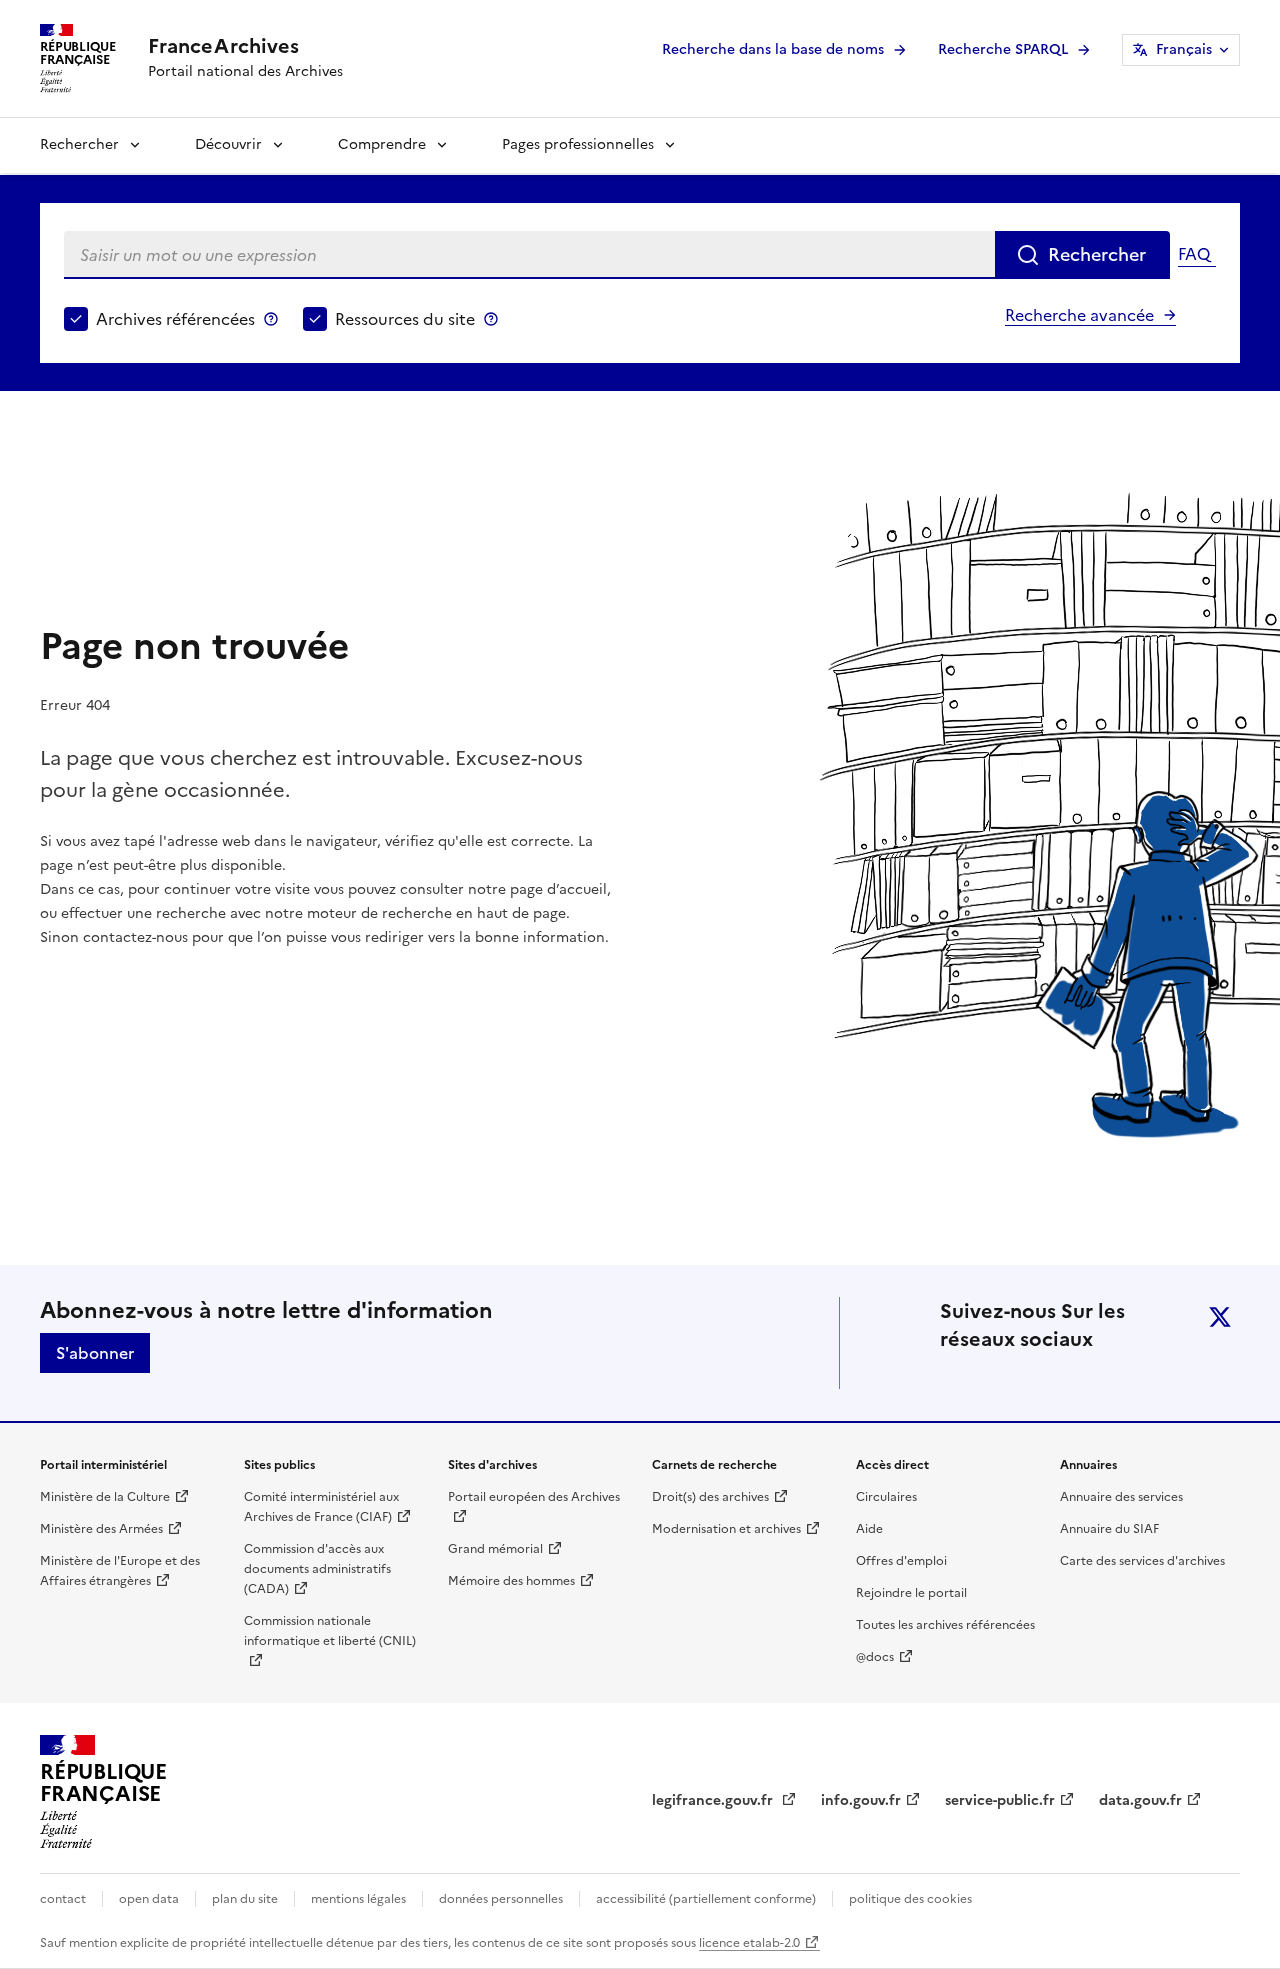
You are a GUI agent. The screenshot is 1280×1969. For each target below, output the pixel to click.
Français (1184, 49)
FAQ (1194, 254)
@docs (875, 1657)
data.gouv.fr (1140, 1800)
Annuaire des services (1121, 1497)
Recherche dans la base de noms (773, 49)
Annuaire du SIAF (1109, 1529)
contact (63, 1899)
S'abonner (95, 1353)
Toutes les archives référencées (945, 1625)
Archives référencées (175, 319)
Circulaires (886, 1497)
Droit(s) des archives (710, 1497)
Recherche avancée (1079, 315)
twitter (1220, 1317)
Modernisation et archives (726, 1529)
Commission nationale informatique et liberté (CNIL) (330, 1631)
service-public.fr (1000, 1800)
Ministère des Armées (101, 1529)
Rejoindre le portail (911, 1593)
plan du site (245, 1899)
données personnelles (501, 1899)
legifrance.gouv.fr (714, 1800)
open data (149, 1899)
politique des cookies (910, 1899)
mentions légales (358, 1899)
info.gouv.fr (861, 1800)
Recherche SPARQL (1003, 49)
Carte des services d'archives (1142, 1561)
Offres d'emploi (901, 1561)
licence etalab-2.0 (749, 1943)
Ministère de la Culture (105, 1497)
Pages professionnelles (578, 144)
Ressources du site (405, 319)
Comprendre (382, 144)
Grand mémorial (495, 1549)
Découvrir (228, 144)
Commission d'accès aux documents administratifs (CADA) (317, 1569)
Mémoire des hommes (511, 1581)
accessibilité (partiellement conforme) (706, 1899)
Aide (869, 1529)
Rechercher (79, 144)
